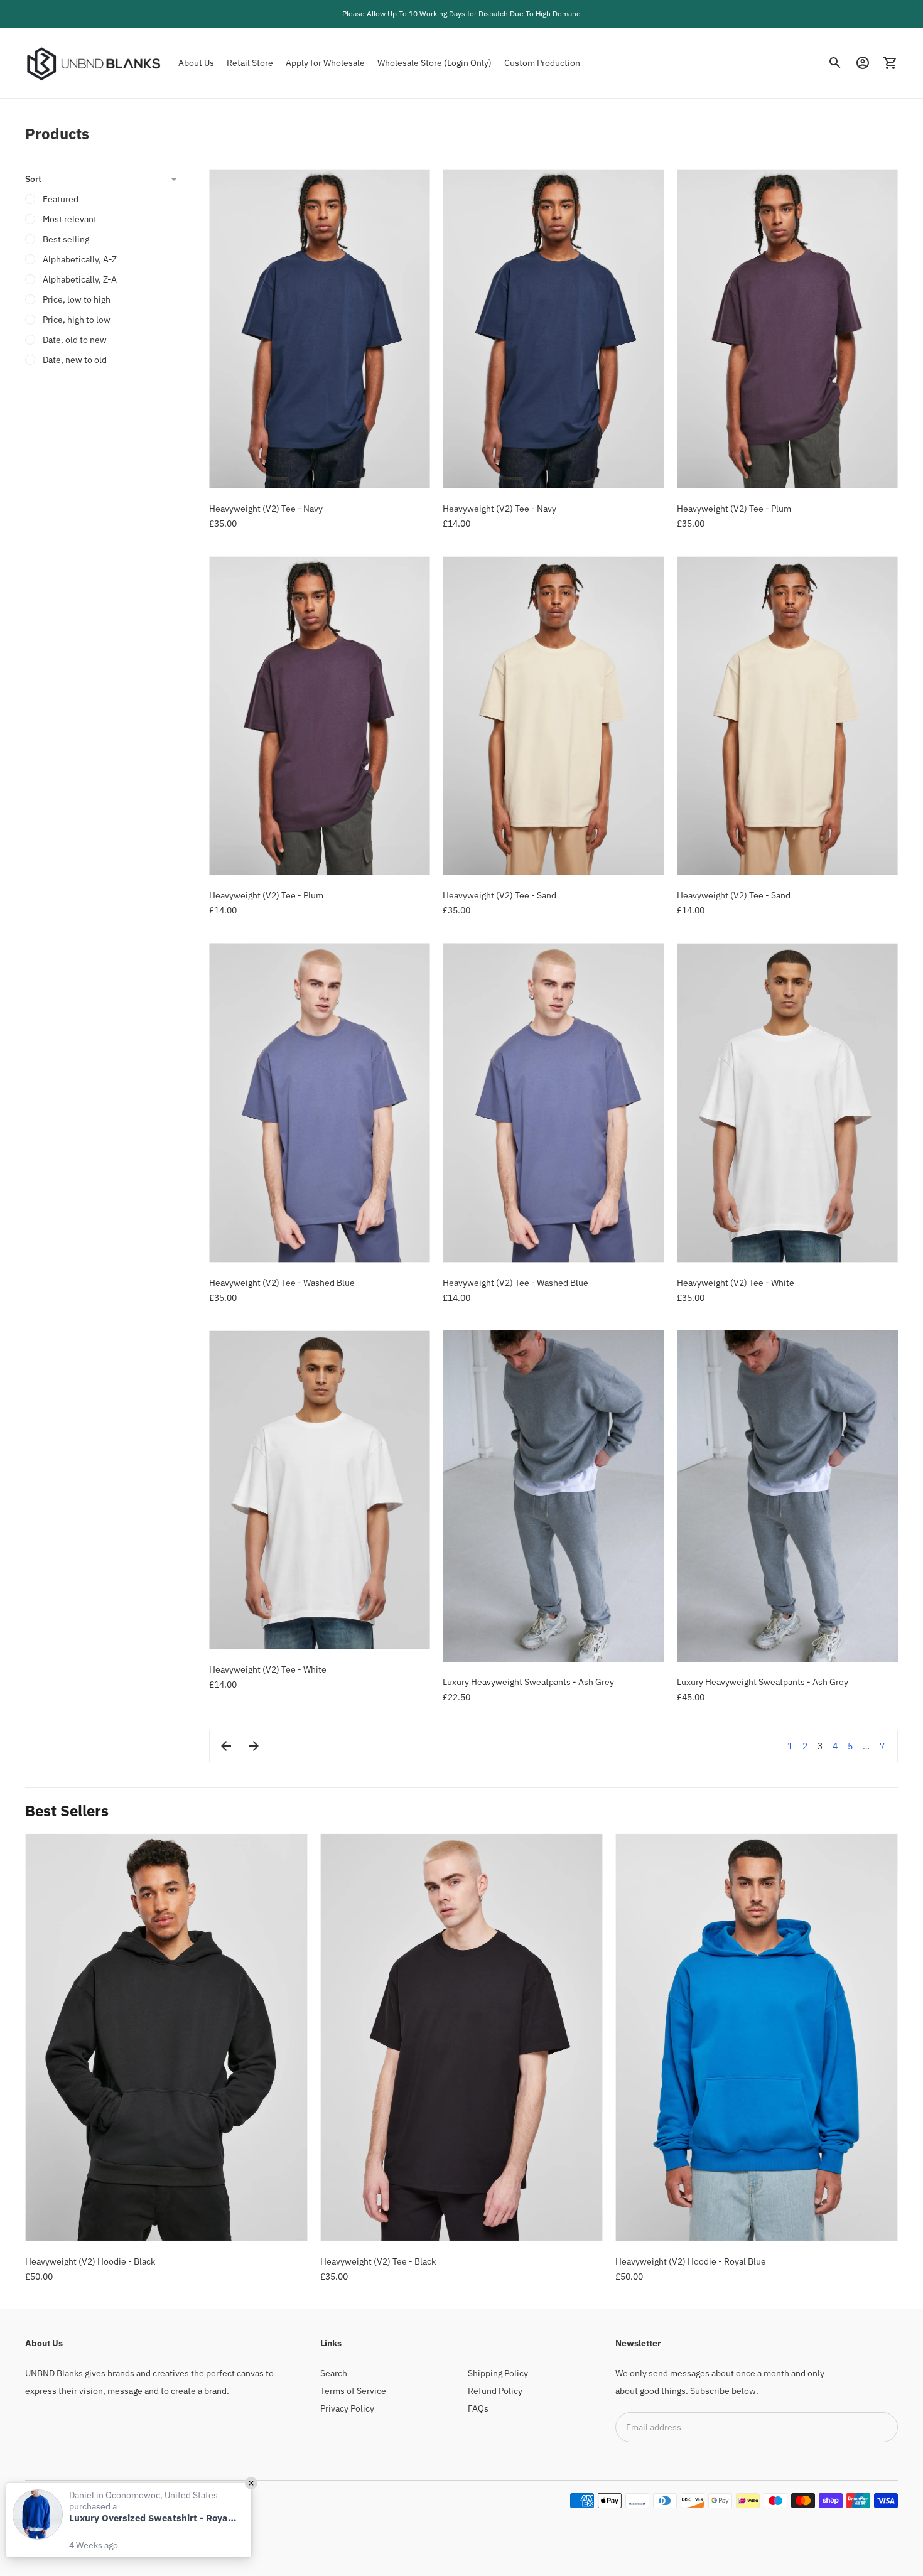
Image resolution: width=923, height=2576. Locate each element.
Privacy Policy (347, 2408)
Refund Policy (495, 2391)
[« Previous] (226, 1746)
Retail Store (250, 63)
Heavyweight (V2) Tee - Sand (499, 895)
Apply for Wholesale (325, 63)
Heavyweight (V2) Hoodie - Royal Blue (691, 2261)
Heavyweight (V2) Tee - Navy (266, 509)
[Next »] (254, 1746)
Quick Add (320, 471)
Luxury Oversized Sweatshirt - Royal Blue (154, 2518)
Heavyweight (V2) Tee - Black (378, 2261)
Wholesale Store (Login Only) (435, 63)
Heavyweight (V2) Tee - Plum (734, 509)
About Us (196, 63)
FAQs (478, 2408)
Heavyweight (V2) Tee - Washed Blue (282, 1283)
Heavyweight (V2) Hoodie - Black (90, 2261)
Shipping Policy (498, 2373)
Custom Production (542, 63)
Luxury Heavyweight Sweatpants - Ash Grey (528, 1682)
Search (334, 2373)
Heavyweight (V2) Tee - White (736, 1283)
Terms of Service (353, 2391)
